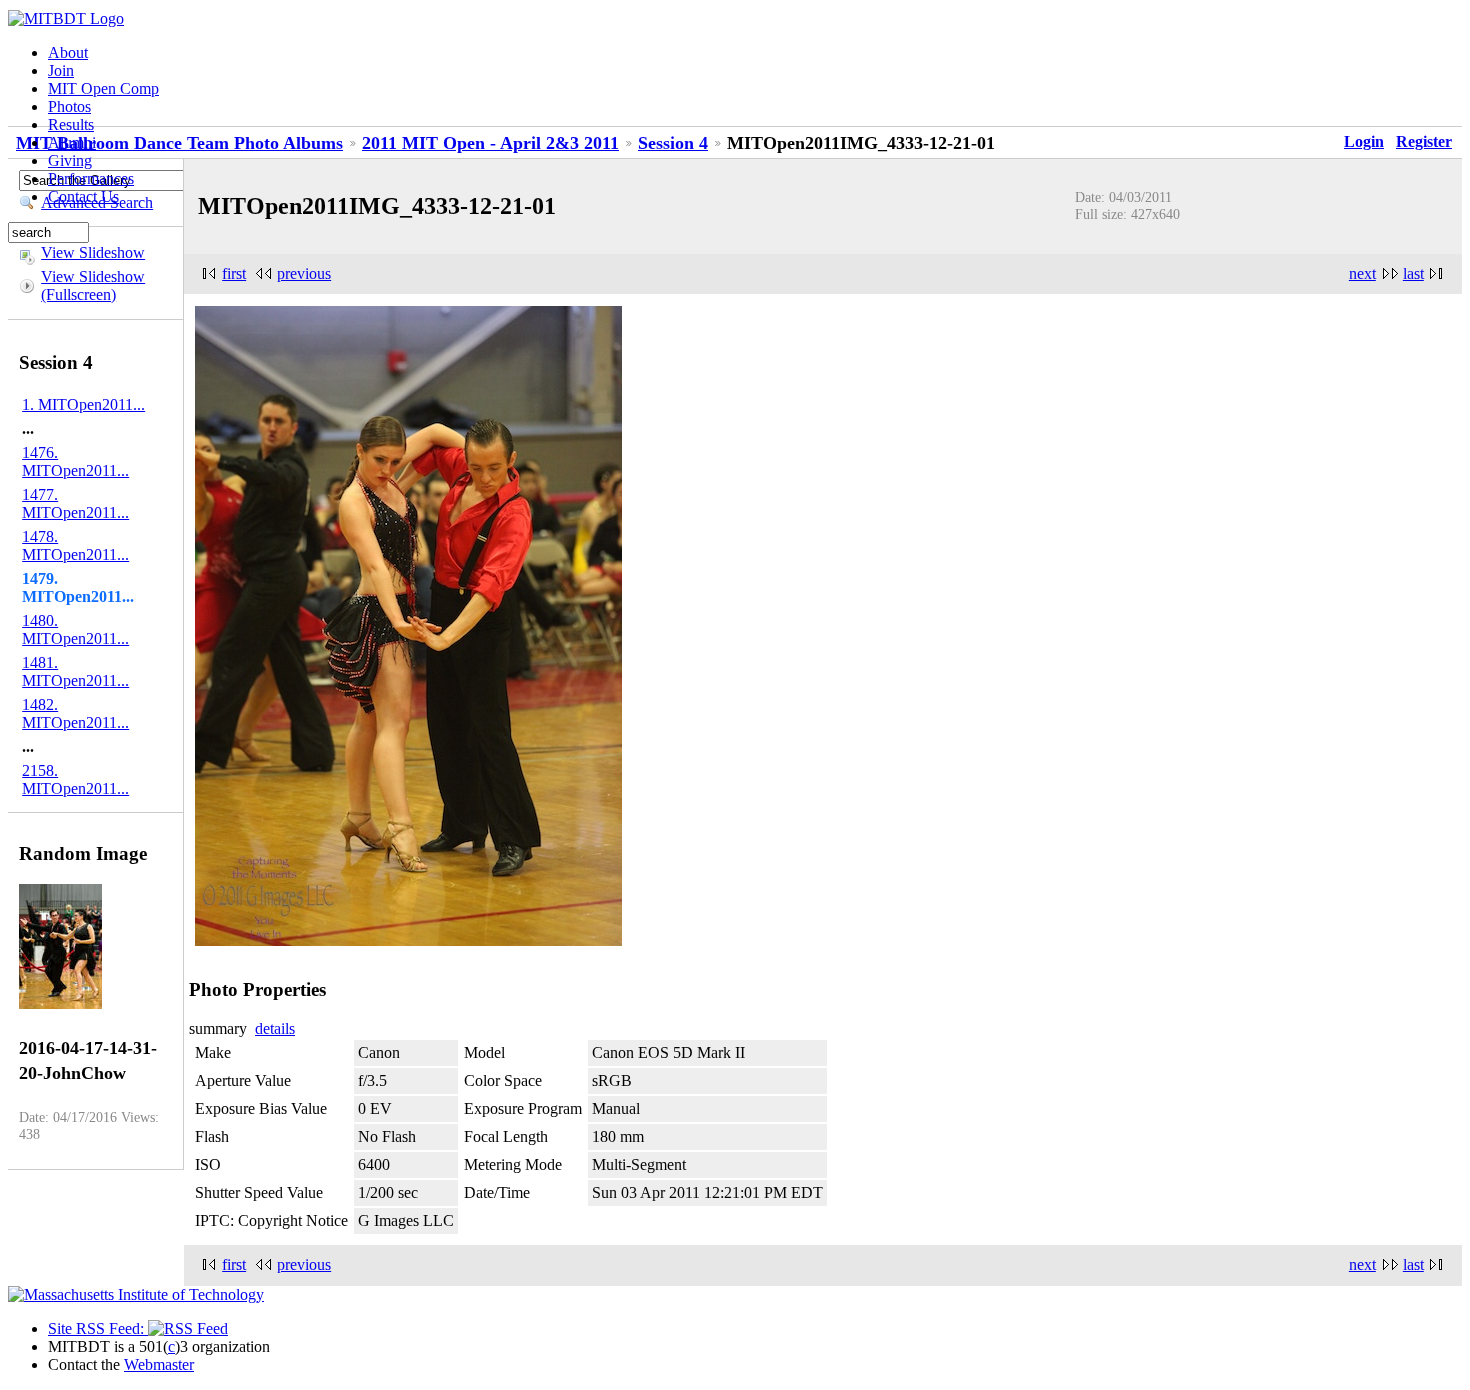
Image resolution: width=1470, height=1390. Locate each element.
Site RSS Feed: (98, 1328)
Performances (91, 178)
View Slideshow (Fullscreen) (93, 285)
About (68, 52)
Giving (70, 160)
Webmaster (159, 1364)
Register (1424, 141)
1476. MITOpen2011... (75, 461)
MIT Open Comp (103, 88)
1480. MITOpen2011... (75, 629)
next (1362, 273)
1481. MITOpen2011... (75, 671)
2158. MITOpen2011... (75, 779)
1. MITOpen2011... (83, 404)
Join (61, 70)
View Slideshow (93, 252)
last (1413, 273)
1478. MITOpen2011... (75, 545)
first (234, 273)
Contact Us (83, 196)
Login (1364, 141)
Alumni (72, 142)
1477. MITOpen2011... (75, 503)
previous (304, 273)
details (275, 1028)
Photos (69, 106)
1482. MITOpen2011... (75, 713)
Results (71, 124)
